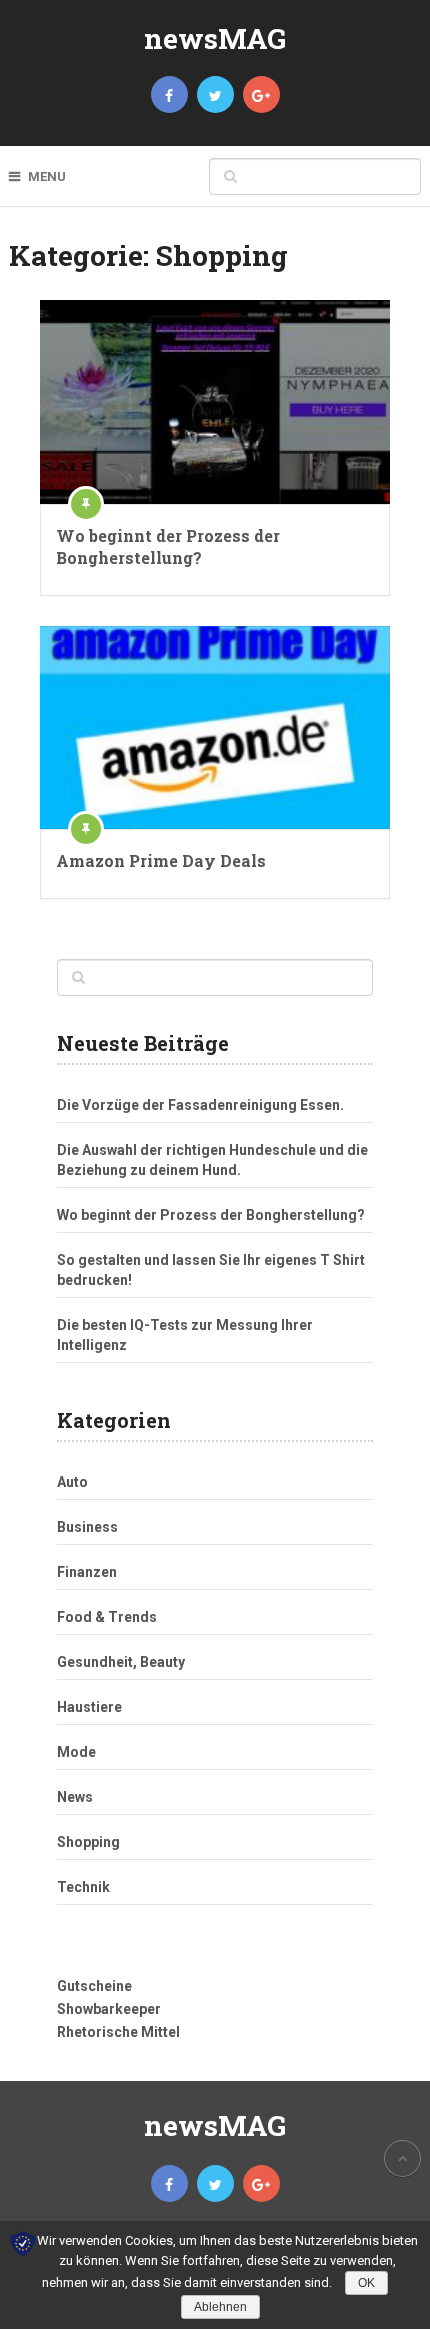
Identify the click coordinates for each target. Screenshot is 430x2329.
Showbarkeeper (109, 2009)
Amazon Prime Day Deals (161, 860)
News (75, 1797)
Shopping (88, 1842)
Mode (76, 1752)
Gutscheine (94, 1986)
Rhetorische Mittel (118, 2032)
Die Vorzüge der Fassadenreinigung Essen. (200, 1105)
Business (87, 1527)
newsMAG (215, 38)
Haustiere (89, 1707)
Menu (47, 176)
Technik (83, 1887)
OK (366, 2283)
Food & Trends (107, 1617)
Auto (72, 1482)
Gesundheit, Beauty (121, 1662)
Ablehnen (220, 2307)
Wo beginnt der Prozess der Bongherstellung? (168, 546)
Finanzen (87, 1572)
